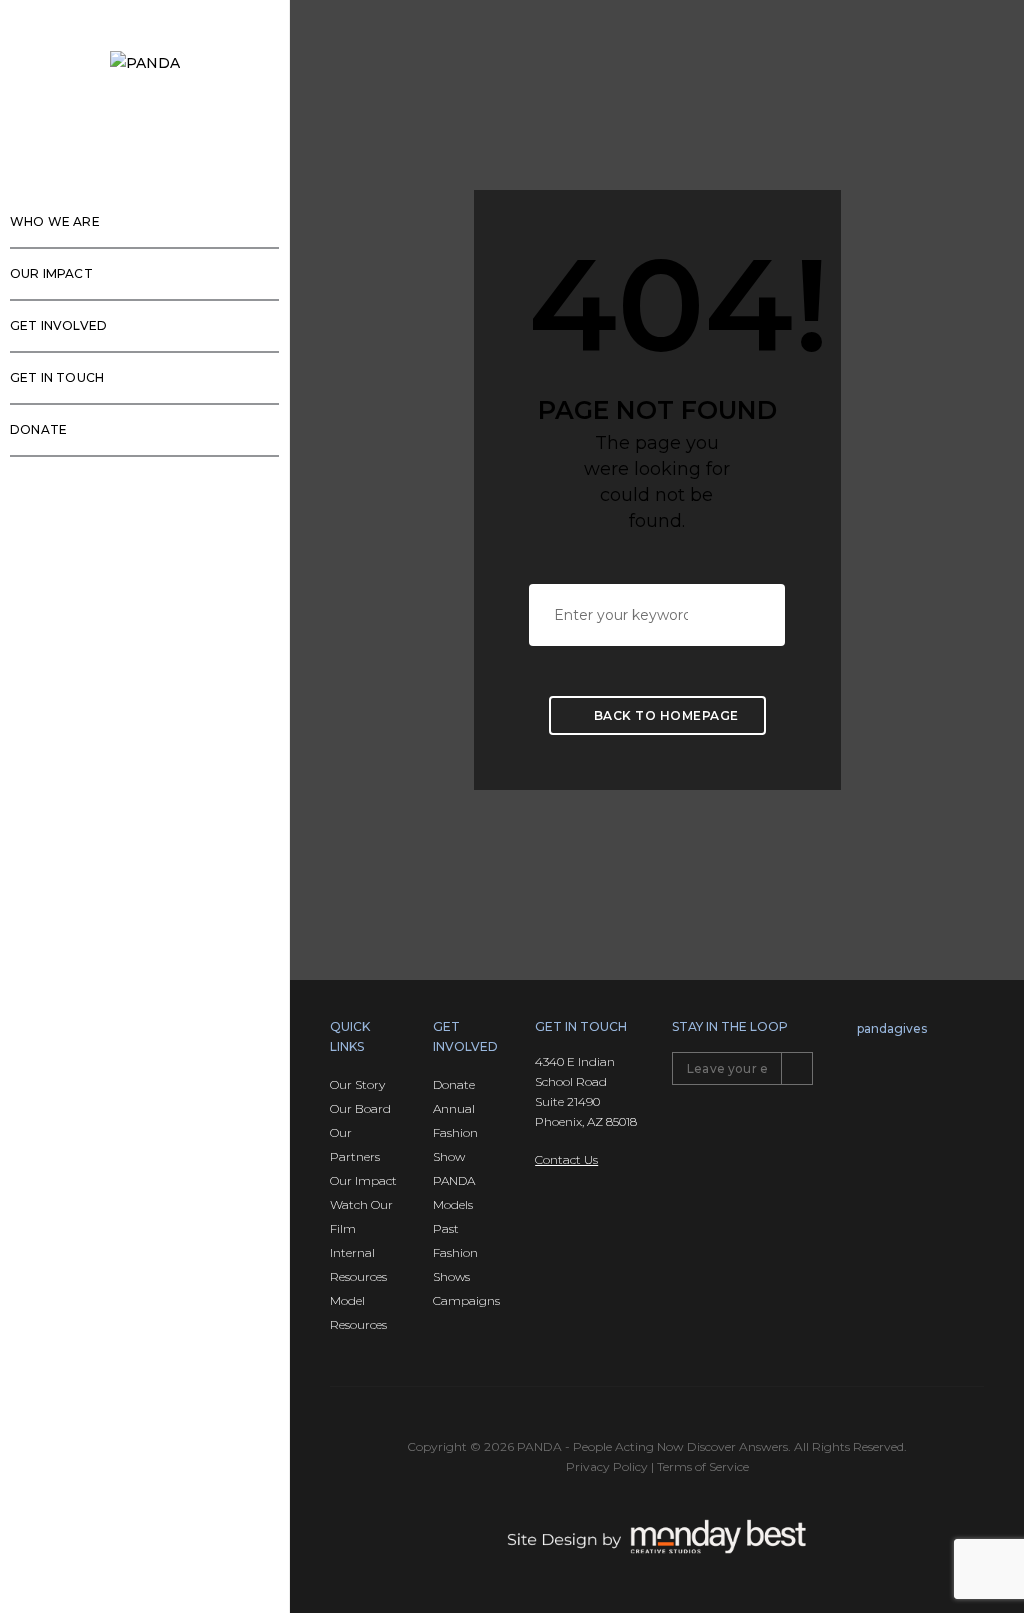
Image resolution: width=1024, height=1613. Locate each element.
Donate (38, 429)
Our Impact (51, 273)
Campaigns (466, 1300)
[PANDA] (145, 62)
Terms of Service (703, 1466)
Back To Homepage (664, 715)
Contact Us (566, 1159)
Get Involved (58, 325)
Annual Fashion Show (455, 1132)
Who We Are (55, 221)
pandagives (892, 1028)
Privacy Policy (607, 1466)
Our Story (357, 1084)
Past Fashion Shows (455, 1252)
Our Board (360, 1108)
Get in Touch (57, 377)
